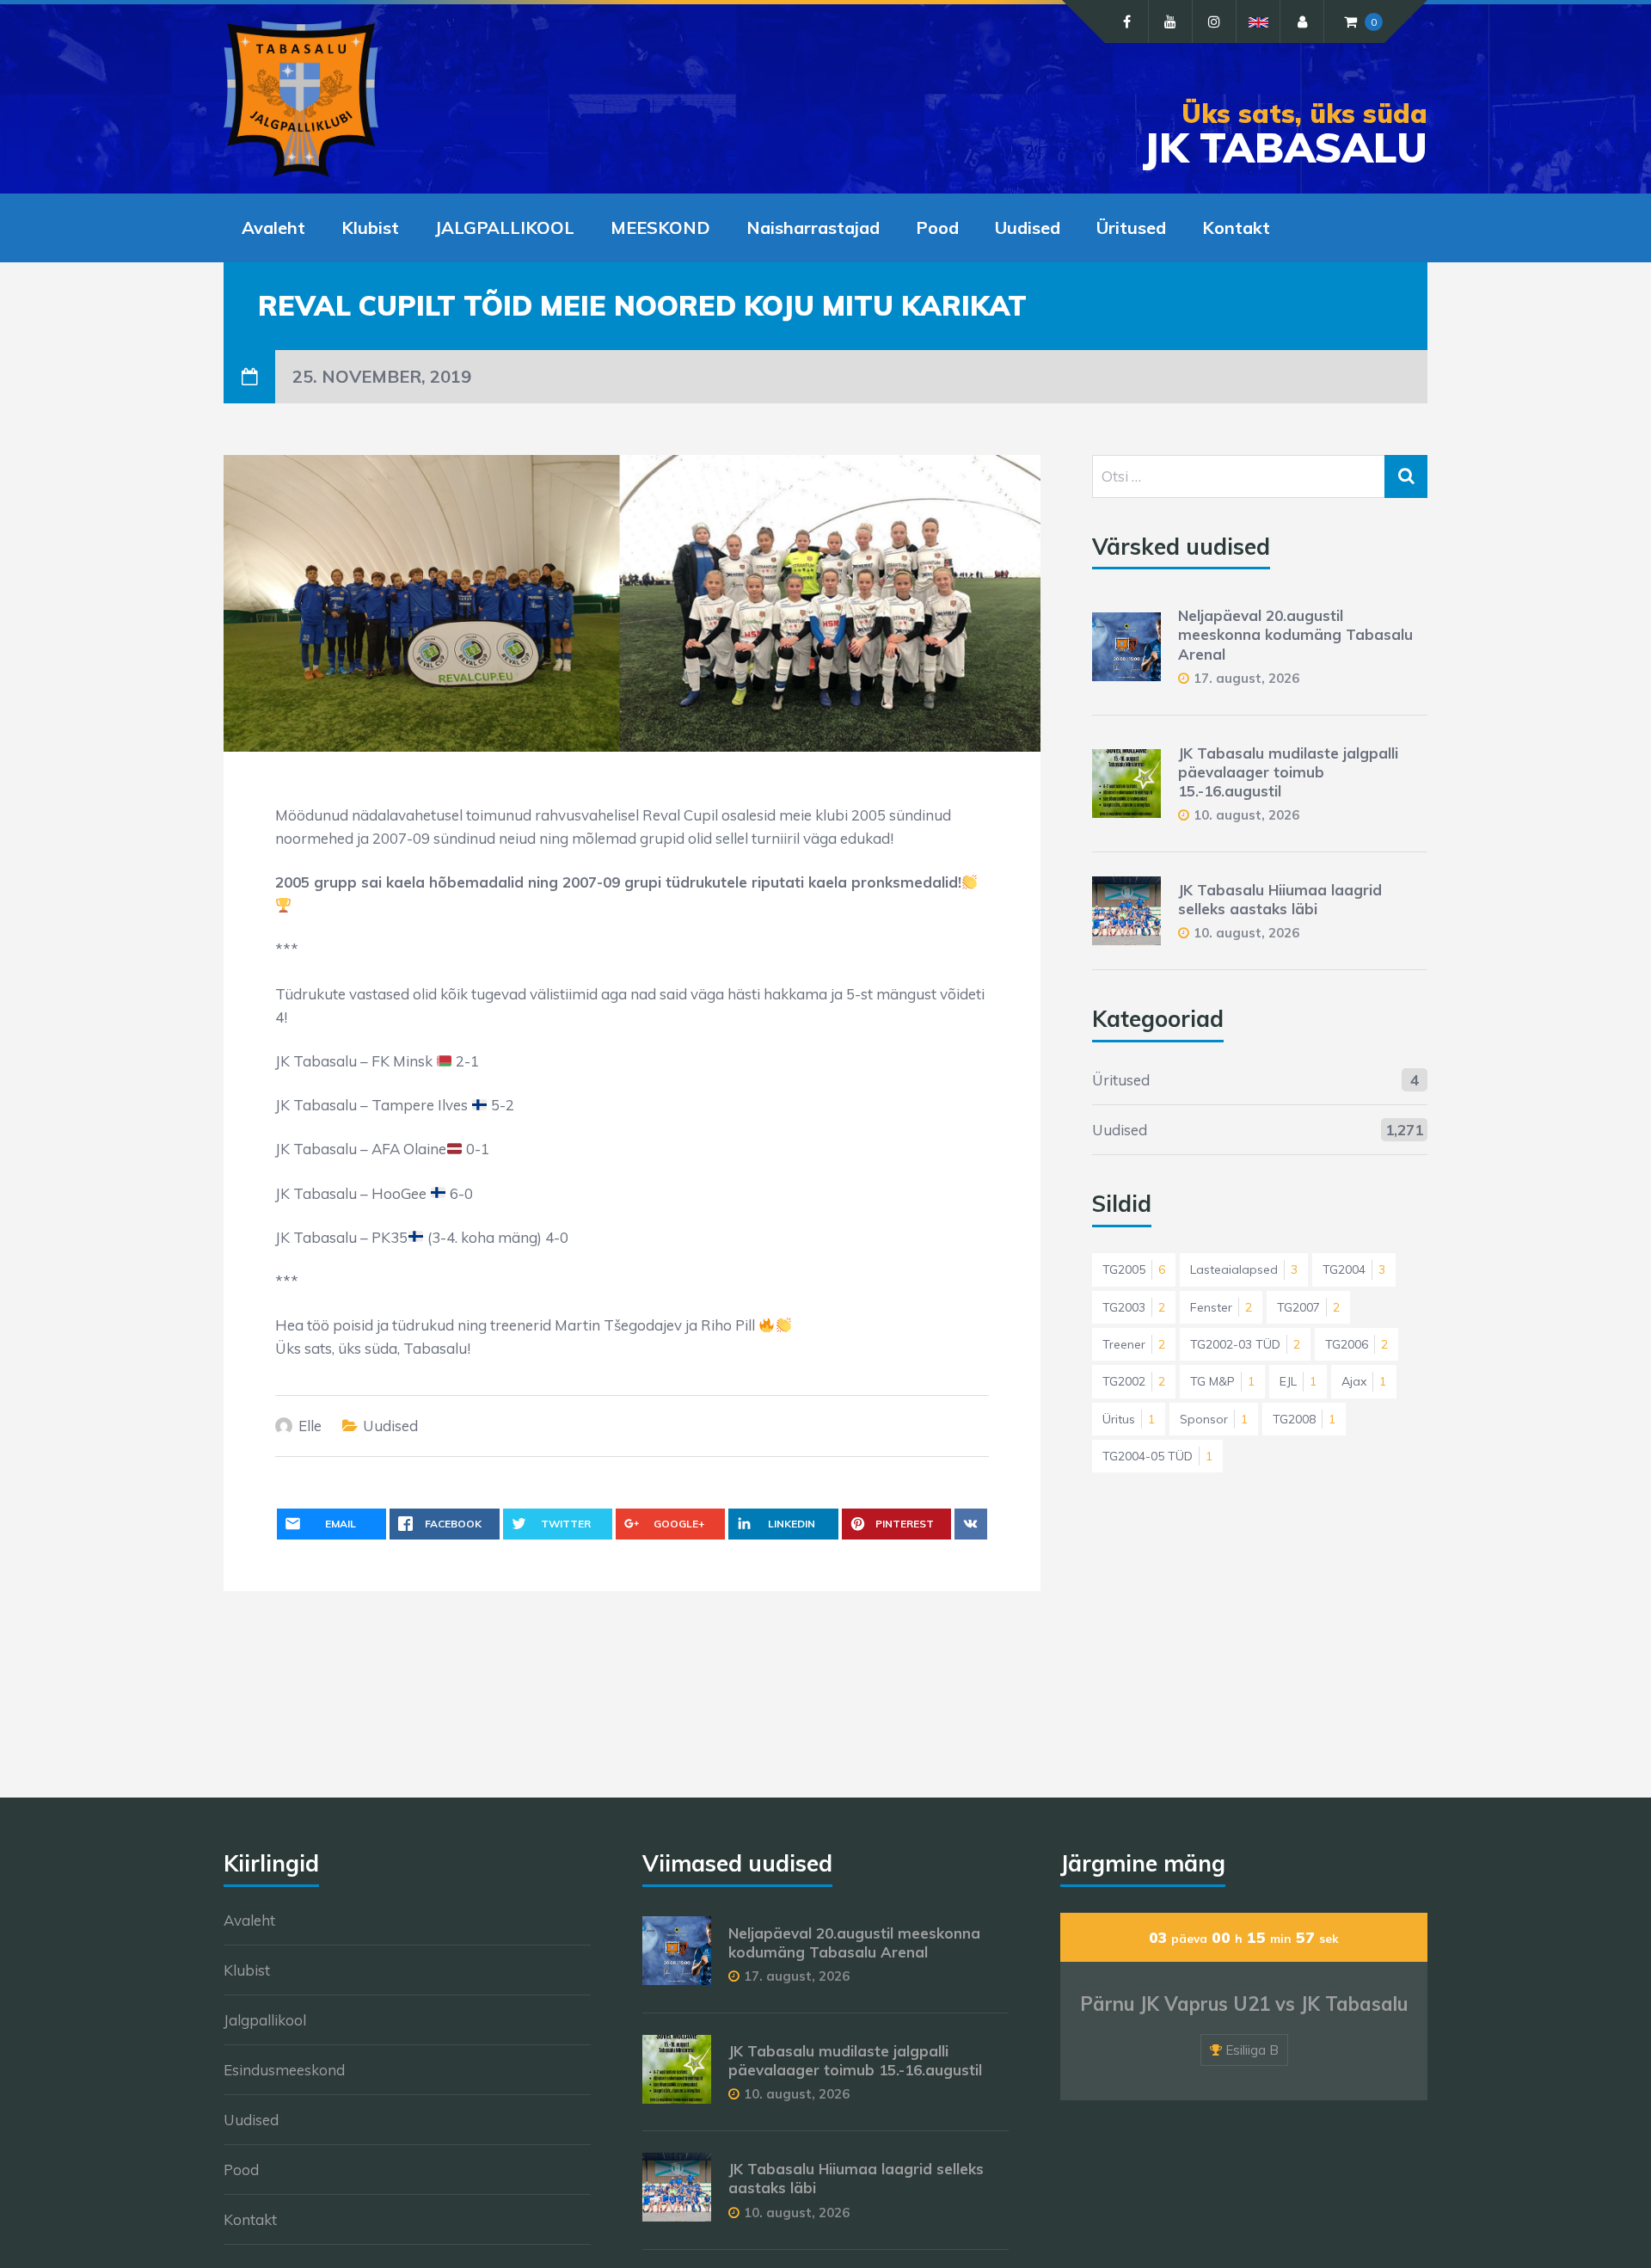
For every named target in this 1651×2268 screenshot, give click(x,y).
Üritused (1131, 227)
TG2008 (1304, 1419)
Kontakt (1236, 227)
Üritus (1129, 1419)
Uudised (1028, 227)
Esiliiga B (1252, 2050)
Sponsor (1214, 1419)
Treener (1134, 1344)
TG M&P (1222, 1381)
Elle (310, 1426)
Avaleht (273, 227)
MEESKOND (660, 227)
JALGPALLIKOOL (505, 227)
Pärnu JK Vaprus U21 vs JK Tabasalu (1244, 2004)
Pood (937, 227)
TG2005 (1134, 1269)
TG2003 (1134, 1307)
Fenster (1221, 1307)
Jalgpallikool (265, 2020)
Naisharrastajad (813, 227)
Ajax (1364, 1381)
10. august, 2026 (1246, 815)
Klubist (370, 227)
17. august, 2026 (1246, 678)
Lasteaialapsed (1244, 1269)
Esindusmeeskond (284, 2070)
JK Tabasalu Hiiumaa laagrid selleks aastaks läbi (1280, 899)
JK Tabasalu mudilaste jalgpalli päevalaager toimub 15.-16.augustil (1288, 772)
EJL (1298, 1381)
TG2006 (1356, 1344)
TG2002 (1134, 1381)
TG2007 (1308, 1307)
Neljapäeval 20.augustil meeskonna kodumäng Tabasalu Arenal (1295, 634)
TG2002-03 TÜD (1245, 1344)
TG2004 (1354, 1269)
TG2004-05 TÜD (1157, 1456)
